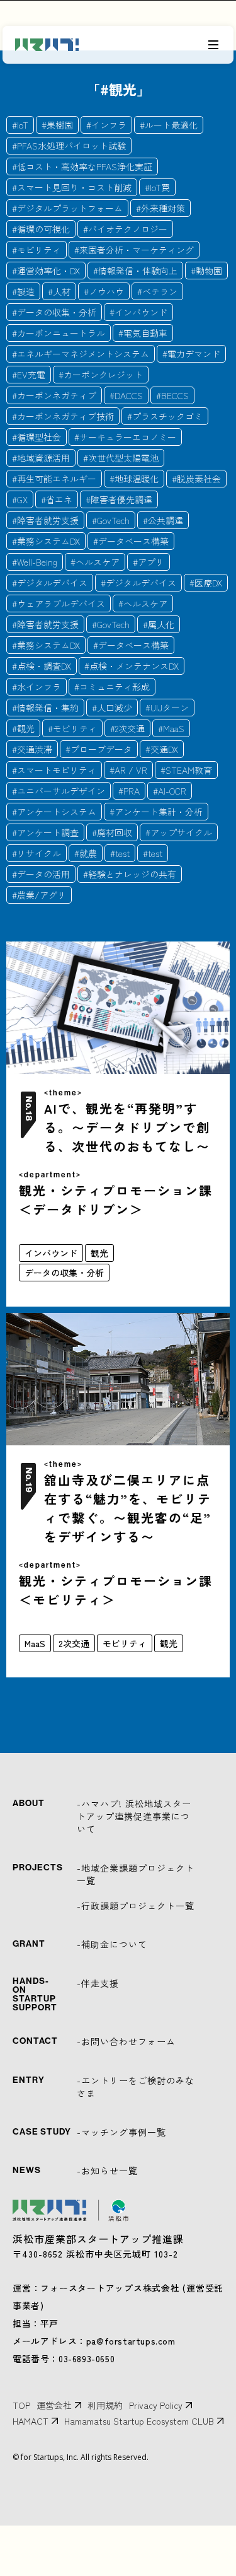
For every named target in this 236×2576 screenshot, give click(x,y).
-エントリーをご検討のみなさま (136, 2087)
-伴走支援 (98, 1983)
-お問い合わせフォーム (126, 2041)
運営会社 (54, 2405)
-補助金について (112, 1944)
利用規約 (105, 2405)
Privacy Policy (156, 2405)
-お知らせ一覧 (107, 2171)
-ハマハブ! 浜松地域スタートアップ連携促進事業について (134, 1816)
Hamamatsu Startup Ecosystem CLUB (139, 2421)
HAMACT (31, 2421)
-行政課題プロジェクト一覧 (136, 1906)
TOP (21, 2405)
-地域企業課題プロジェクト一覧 (136, 1874)
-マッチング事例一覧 (121, 2132)
